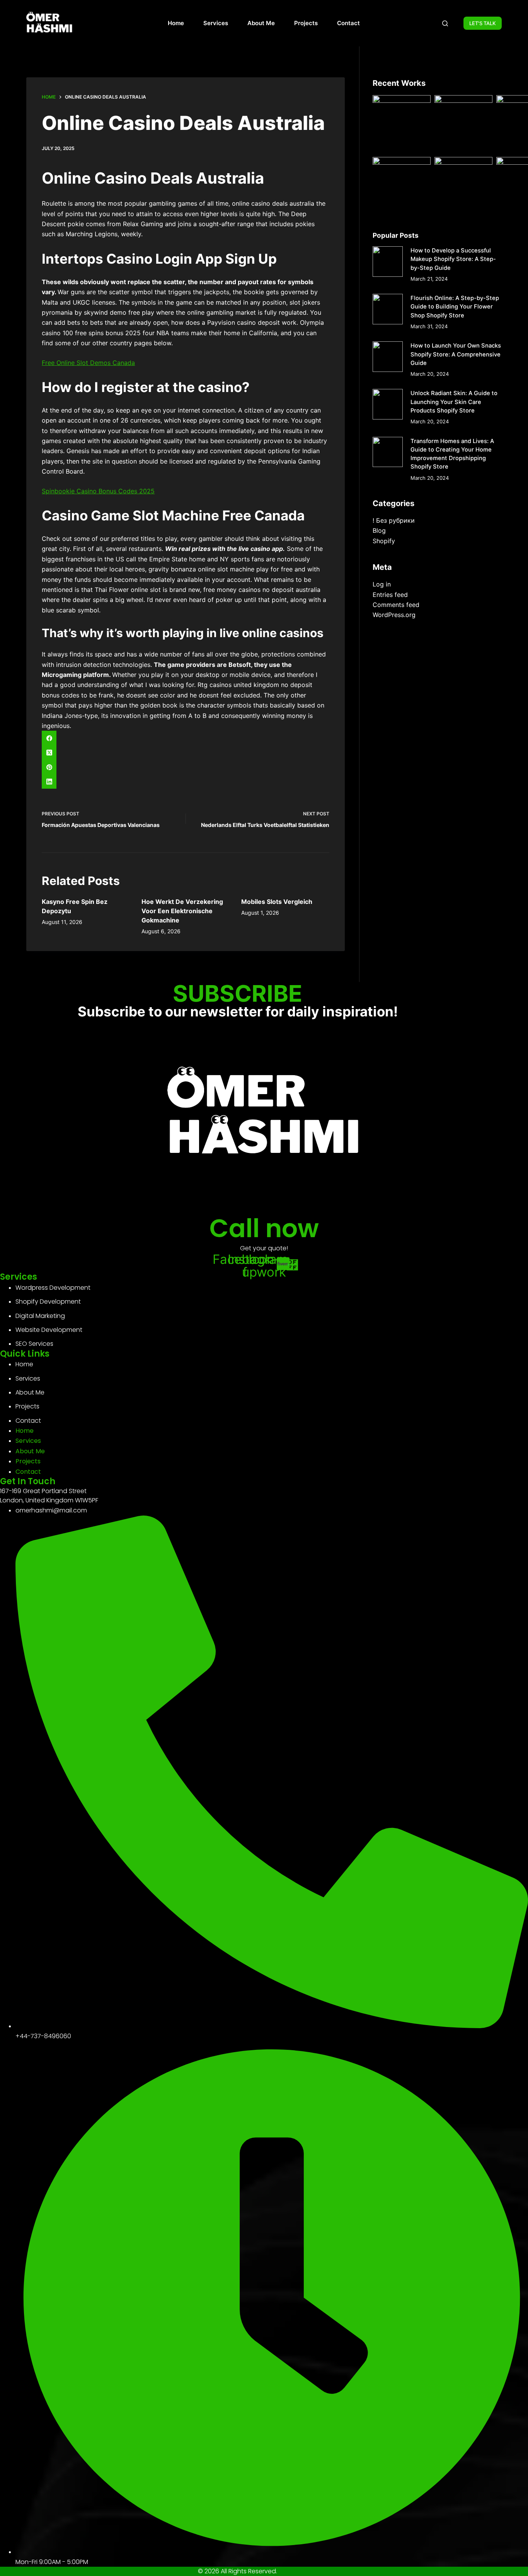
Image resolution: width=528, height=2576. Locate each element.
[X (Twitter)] (186, 753)
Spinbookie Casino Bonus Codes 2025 (98, 491)
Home (176, 23)
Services (216, 23)
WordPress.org (394, 615)
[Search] (445, 23)
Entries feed (390, 595)
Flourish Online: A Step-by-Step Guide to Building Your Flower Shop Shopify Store (455, 307)
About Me (261, 23)
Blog (379, 530)
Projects (306, 23)
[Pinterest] (186, 767)
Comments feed (396, 605)
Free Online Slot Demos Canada (88, 363)
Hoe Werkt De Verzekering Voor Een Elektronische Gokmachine (182, 911)
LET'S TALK (483, 23)
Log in (382, 584)
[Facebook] (186, 738)
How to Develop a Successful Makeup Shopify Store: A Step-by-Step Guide (453, 259)
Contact (348, 23)
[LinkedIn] (186, 782)
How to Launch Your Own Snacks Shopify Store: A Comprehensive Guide (456, 354)
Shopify (384, 541)
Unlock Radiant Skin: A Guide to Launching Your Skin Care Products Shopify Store (454, 402)
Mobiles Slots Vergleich (277, 902)
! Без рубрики (394, 520)
